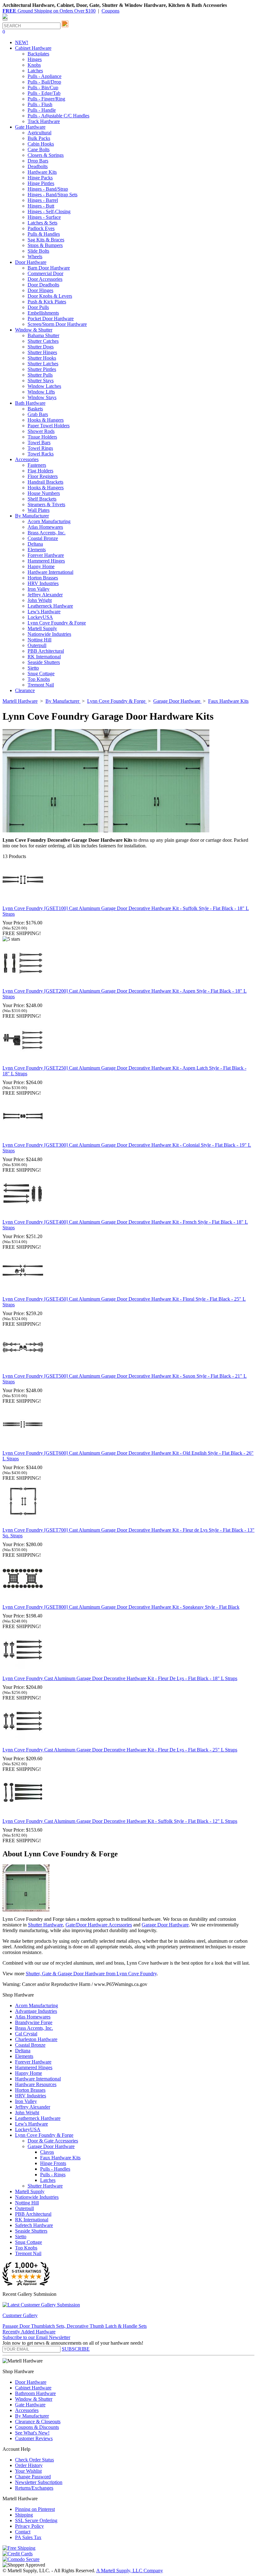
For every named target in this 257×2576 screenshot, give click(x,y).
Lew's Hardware (44, 612)
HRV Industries (43, 583)
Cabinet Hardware (33, 2388)
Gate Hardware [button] (30, 127)
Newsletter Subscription (39, 2482)
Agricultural (39, 133)
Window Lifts (41, 392)
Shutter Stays (41, 380)
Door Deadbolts (43, 285)
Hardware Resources (36, 2084)
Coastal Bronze (43, 538)
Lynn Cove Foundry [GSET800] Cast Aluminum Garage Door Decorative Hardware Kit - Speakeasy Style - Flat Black (121, 1607)
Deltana (35, 544)
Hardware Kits (42, 172)
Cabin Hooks (41, 144)
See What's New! (32, 2433)
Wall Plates (39, 510)
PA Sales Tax (28, 2537)
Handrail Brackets (45, 482)
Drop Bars (38, 161)
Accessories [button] (27, 459)
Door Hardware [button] (31, 262)
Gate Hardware (30, 2405)
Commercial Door (45, 273)
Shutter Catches (43, 341)
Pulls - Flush (40, 104)
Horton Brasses (43, 578)
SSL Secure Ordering (36, 2520)
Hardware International (50, 572)
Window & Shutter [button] (34, 330)
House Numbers (44, 493)
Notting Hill (39, 640)
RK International (44, 657)
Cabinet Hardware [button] (33, 48)
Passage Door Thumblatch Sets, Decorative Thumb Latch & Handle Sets (75, 2326)
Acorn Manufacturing (49, 521)
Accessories (27, 2410)
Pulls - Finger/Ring (46, 99)
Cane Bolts (39, 149)
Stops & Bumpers (45, 245)
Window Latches (44, 386)
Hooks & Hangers (46, 420)
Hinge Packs (40, 178)
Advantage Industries (36, 2011)
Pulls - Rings (53, 2175)
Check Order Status (34, 2460)
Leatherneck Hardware (50, 606)
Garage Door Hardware (165, 1925)
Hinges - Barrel (43, 200)
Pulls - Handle (42, 110)
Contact (23, 2532)
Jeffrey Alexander (45, 595)
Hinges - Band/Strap (48, 189)
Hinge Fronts (53, 2163)
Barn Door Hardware (49, 268)
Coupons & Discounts (37, 2427)
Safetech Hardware (34, 2225)
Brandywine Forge (34, 2022)
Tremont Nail (41, 685)
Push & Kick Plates (47, 302)
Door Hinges (40, 290)
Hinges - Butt (41, 206)
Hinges (35, 59)
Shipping (24, 2515)
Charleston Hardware (36, 2039)
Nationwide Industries (49, 634)
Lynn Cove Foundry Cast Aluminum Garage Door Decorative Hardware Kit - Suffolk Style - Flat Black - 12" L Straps (120, 1821)
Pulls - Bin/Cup (43, 87)
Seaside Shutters (44, 662)
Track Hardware (44, 121)
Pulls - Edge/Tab (44, 93)
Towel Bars (39, 442)
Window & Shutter (34, 2399)
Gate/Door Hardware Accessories (99, 1925)
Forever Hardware (46, 555)
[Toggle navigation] (5, 20)
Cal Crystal (26, 2034)
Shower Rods (41, 431)
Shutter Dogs (41, 347)
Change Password (33, 2477)
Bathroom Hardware (35, 2393)
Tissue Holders (42, 437)
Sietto (33, 668)
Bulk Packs (39, 138)
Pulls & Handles (44, 234)
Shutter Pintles (42, 369)
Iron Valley (39, 589)
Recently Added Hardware (29, 2332)
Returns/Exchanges (34, 2488)
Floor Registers (43, 476)
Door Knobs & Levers (50, 296)
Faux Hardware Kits (60, 2158)
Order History (29, 2465)
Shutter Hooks (42, 358)
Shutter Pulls (40, 375)
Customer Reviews (34, 2438)
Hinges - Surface (44, 217)
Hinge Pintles (41, 183)
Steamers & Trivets (46, 504)
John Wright (40, 600)
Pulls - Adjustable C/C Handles (58, 116)
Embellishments (43, 313)
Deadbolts (38, 166)
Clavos (47, 2152)
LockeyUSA (40, 617)
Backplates (38, 54)
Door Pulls (38, 307)
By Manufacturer (32, 2416)
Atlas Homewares (45, 527)
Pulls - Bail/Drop (44, 82)
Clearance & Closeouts (38, 2422)
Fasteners (37, 465)
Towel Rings (40, 448)
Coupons (110, 11)
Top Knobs (39, 679)
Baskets (35, 409)
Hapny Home (41, 566)
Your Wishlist (28, 2471)
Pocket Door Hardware (51, 319)
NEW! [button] (22, 42)
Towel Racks (41, 454)
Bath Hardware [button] (30, 403)
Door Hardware (31, 2382)
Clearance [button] (25, 690)
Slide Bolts (38, 251)
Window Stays (42, 397)
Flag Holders (40, 471)
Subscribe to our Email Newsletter (36, 2337)
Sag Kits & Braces (46, 240)
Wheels (35, 257)
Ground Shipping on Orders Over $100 (49, 11)
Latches (35, 71)
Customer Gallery (20, 2315)
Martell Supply (42, 628)
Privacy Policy (29, 2526)
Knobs (34, 65)
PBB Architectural (46, 651)
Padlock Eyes (41, 228)
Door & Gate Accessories (53, 2141)
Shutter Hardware (45, 1925)
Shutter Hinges (42, 352)
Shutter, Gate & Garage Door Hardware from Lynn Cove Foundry (91, 1974)
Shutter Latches (43, 364)
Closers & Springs (46, 155)
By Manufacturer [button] (32, 516)
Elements (37, 550)
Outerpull (37, 645)
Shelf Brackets (42, 499)
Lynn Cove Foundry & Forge (57, 623)
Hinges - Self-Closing (49, 211)
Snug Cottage (41, 674)
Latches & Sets (42, 223)
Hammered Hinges (46, 561)
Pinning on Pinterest (35, 2509)
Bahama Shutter (43, 335)
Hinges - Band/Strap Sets (52, 195)
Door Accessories (45, 279)
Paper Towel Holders (49, 426)
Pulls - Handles (55, 2169)
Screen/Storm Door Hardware (57, 324)
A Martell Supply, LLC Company (130, 2571)
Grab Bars (38, 414)
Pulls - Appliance (45, 76)
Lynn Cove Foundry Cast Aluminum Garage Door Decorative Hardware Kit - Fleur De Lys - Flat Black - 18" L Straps (120, 1678)
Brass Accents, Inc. (47, 533)
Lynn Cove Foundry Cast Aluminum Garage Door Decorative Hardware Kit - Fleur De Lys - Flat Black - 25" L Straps (120, 1750)
